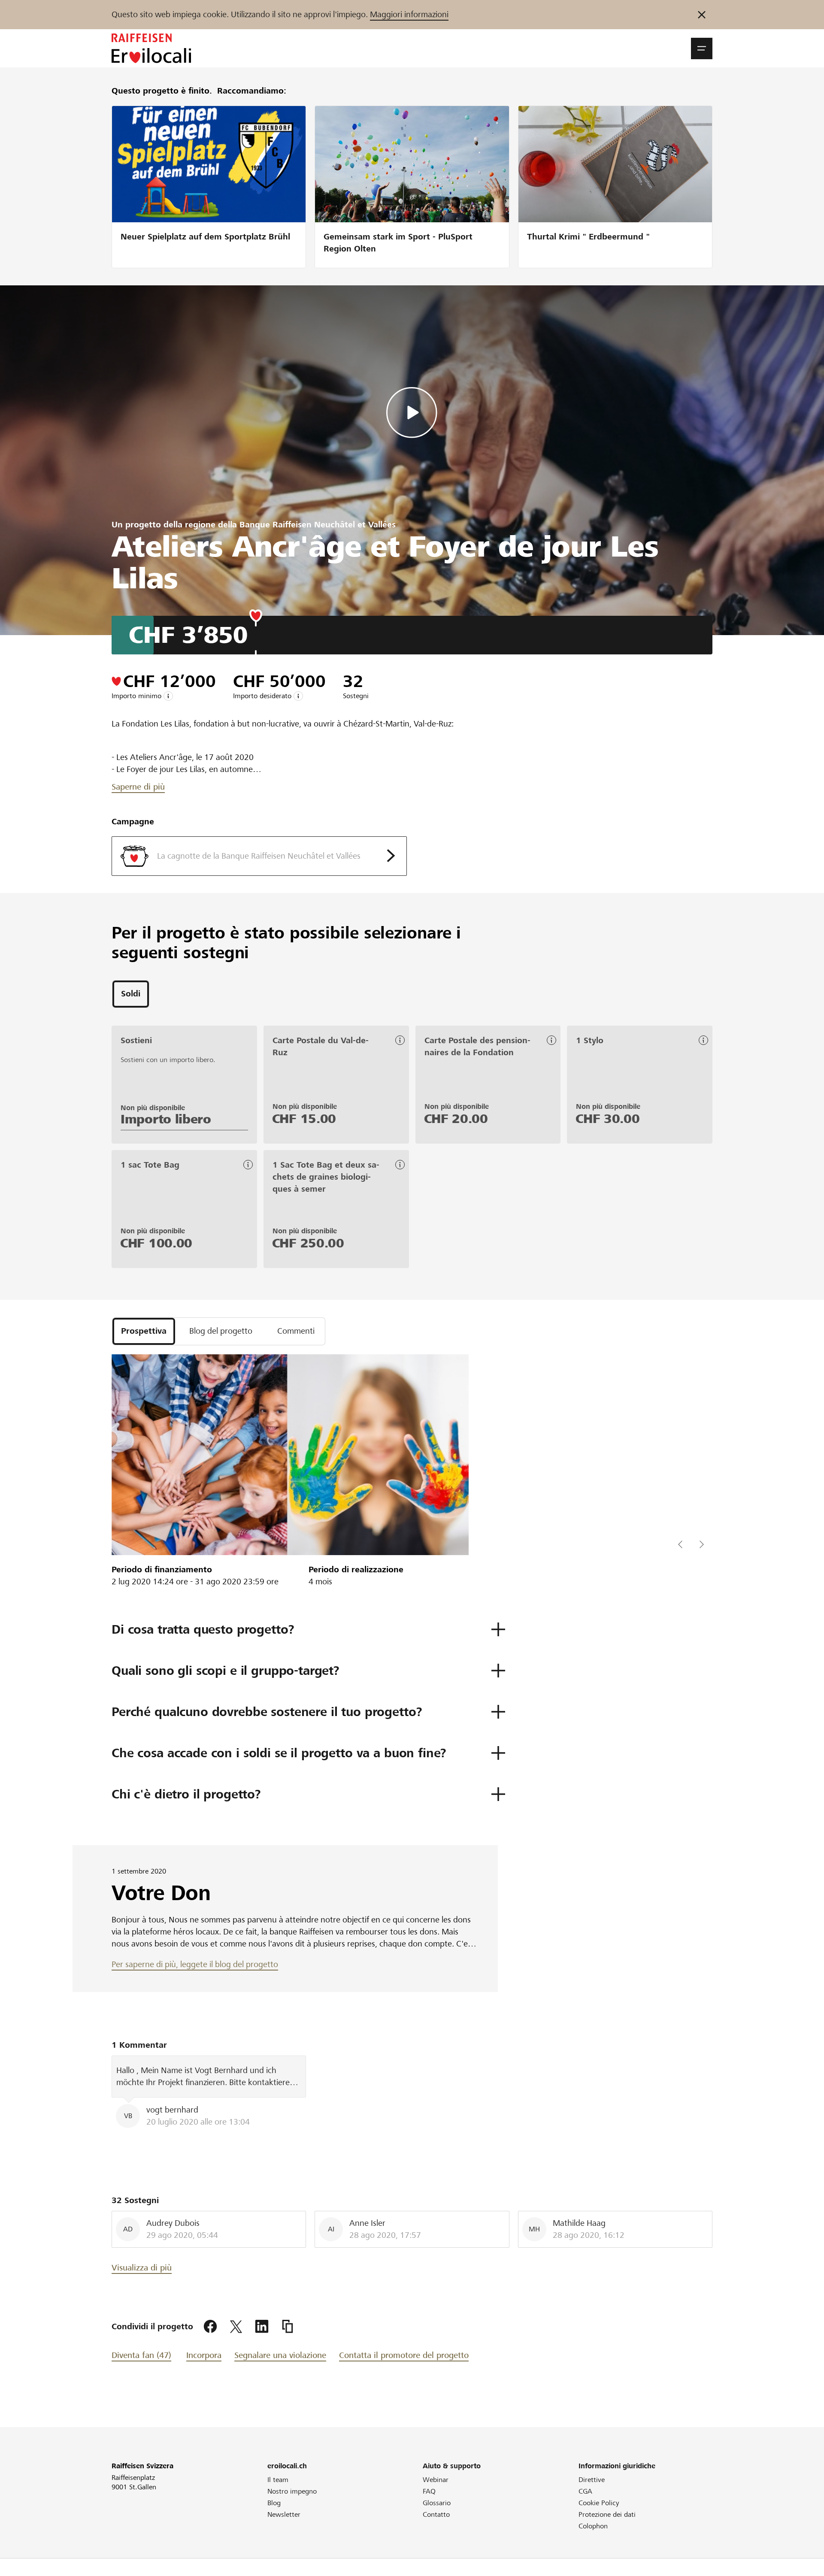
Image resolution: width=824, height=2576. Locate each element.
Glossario (437, 2503)
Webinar (436, 2480)
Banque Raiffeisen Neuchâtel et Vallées (318, 525)
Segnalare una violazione (280, 2355)
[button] (702, 48)
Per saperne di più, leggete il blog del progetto (195, 1964)
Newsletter (284, 2514)
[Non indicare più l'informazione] (702, 15)
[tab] (131, 994)
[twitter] (236, 2327)
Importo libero (166, 1119)
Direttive (592, 2480)
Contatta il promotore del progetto (404, 2355)
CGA (585, 2491)
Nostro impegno (292, 2491)
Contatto (436, 2514)
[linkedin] (262, 2327)
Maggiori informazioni (409, 14)
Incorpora (204, 2355)
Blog (274, 2503)
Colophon (593, 2526)
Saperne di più (138, 787)
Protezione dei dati (607, 2514)
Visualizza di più (142, 2268)
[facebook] (210, 2327)
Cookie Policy (599, 2503)
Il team (278, 2480)
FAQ (429, 2491)
